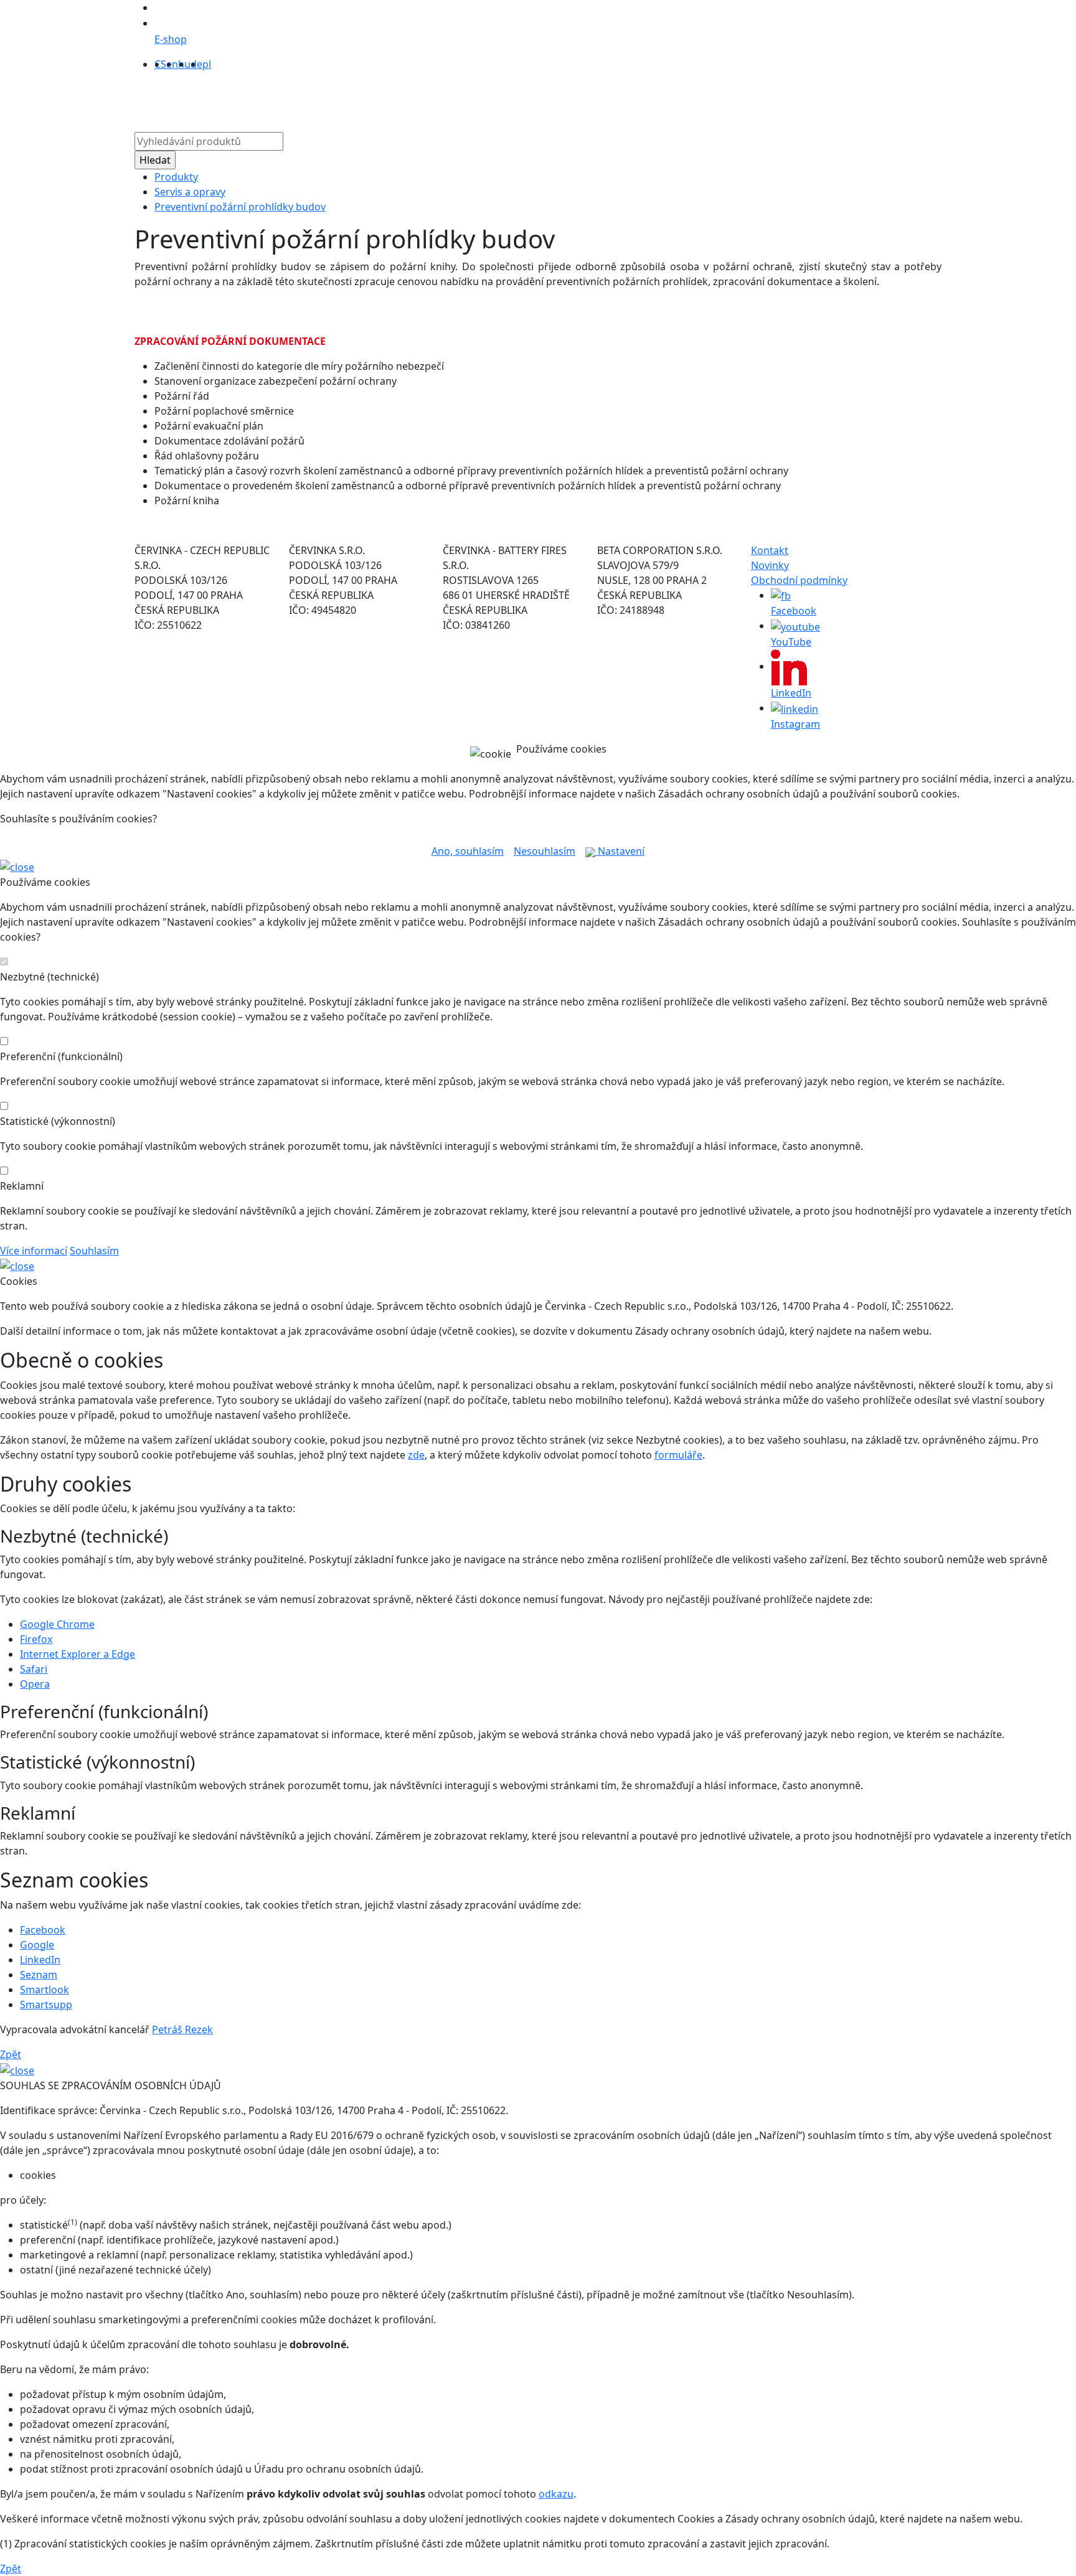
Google (37, 1945)
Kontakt (677, 99)
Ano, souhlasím (468, 851)
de (196, 64)
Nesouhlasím (545, 851)
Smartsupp (46, 2005)
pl (207, 64)
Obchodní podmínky (799, 580)
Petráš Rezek (182, 2029)
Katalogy (540, 99)
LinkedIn (40, 1960)
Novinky (770, 565)
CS (160, 64)
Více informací (34, 1251)
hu (184, 64)
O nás (420, 99)
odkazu (556, 2494)
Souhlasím (94, 1251)
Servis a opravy (190, 192)
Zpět (11, 2054)
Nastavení (620, 851)
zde (416, 1455)
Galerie (587, 99)
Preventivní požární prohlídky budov (240, 207)
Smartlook (45, 1990)
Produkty (374, 99)
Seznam (39, 1975)
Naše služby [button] (473, 99)
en (172, 64)
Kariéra (631, 99)
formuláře (678, 1455)
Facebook (43, 1930)
